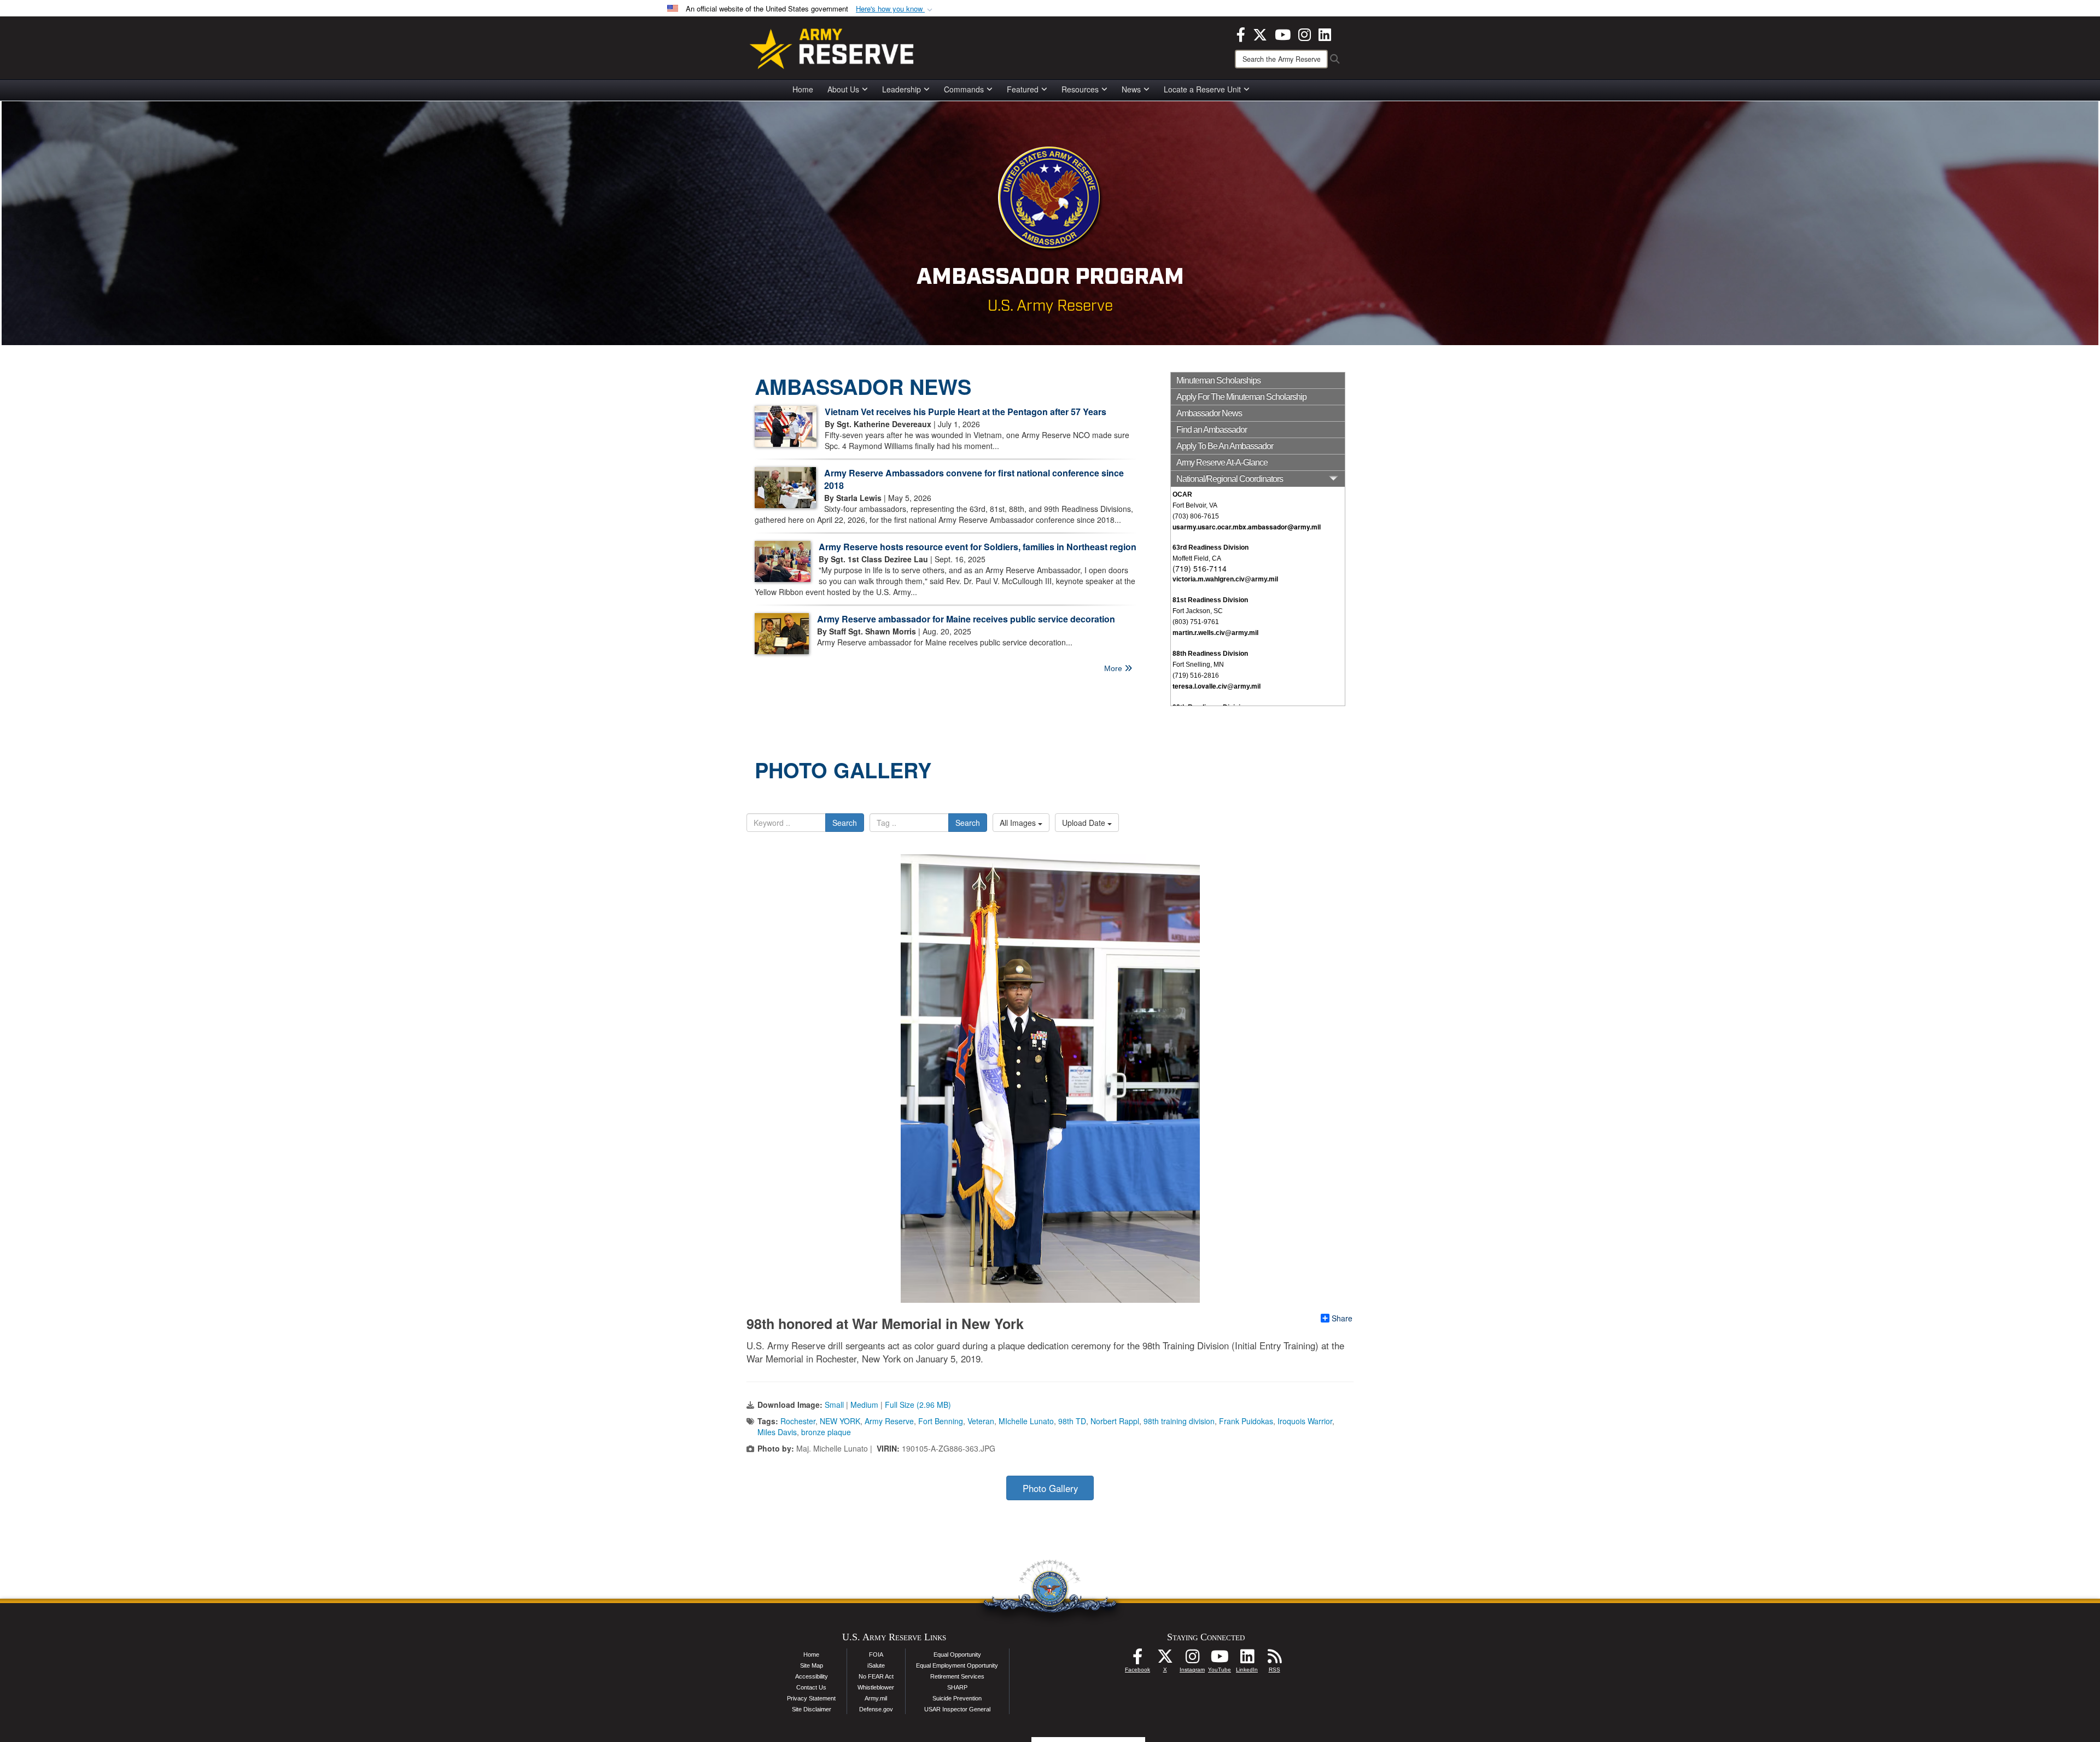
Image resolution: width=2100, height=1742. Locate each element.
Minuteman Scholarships (1218, 380)
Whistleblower (876, 1687)
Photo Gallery (1050, 1488)
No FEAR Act (876, 1676)
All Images (1019, 823)
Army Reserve (889, 1421)
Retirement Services (957, 1676)
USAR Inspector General (957, 1709)
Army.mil (876, 1698)
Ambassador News (1209, 413)
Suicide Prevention (957, 1698)
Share (1342, 1318)
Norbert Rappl (1115, 1421)
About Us (843, 89)
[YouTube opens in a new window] (1283, 33)
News (1131, 89)
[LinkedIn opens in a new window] (1325, 33)
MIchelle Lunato (1026, 1421)
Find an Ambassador (1212, 430)
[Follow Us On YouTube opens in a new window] (1220, 1659)
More (1114, 668)
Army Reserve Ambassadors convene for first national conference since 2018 (974, 479)
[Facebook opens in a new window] (1241, 33)
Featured (1023, 89)
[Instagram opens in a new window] (1305, 33)
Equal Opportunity (957, 1654)
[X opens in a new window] (1260, 33)
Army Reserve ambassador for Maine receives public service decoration (966, 619)
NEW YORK (840, 1421)
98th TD (1072, 1421)
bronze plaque (826, 1432)
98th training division (1179, 1421)
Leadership (902, 89)
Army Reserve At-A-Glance (1222, 462)
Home (803, 89)
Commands (964, 89)
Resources (1080, 89)
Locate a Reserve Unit (1202, 89)
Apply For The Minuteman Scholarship (1241, 397)
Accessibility (812, 1676)
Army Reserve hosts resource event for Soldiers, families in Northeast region (978, 547)
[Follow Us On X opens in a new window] (1165, 1659)
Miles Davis (777, 1432)
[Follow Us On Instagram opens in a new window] (1192, 1659)
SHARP (957, 1687)
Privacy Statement (811, 1698)
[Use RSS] (1274, 1659)
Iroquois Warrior (1305, 1421)
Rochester (798, 1421)
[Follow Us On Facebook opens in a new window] (1137, 1659)
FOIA (876, 1654)
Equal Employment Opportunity (957, 1665)
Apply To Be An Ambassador (1225, 446)
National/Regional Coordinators (1230, 479)
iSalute (876, 1665)
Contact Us (811, 1687)
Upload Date (1085, 823)
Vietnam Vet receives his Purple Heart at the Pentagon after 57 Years (966, 412)
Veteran (981, 1421)
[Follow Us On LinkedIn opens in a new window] (1247, 1659)
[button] (895, 9)
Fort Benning (941, 1421)
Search (845, 823)
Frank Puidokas (1246, 1421)
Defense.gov (876, 1709)
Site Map (812, 1665)
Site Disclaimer (812, 1709)
